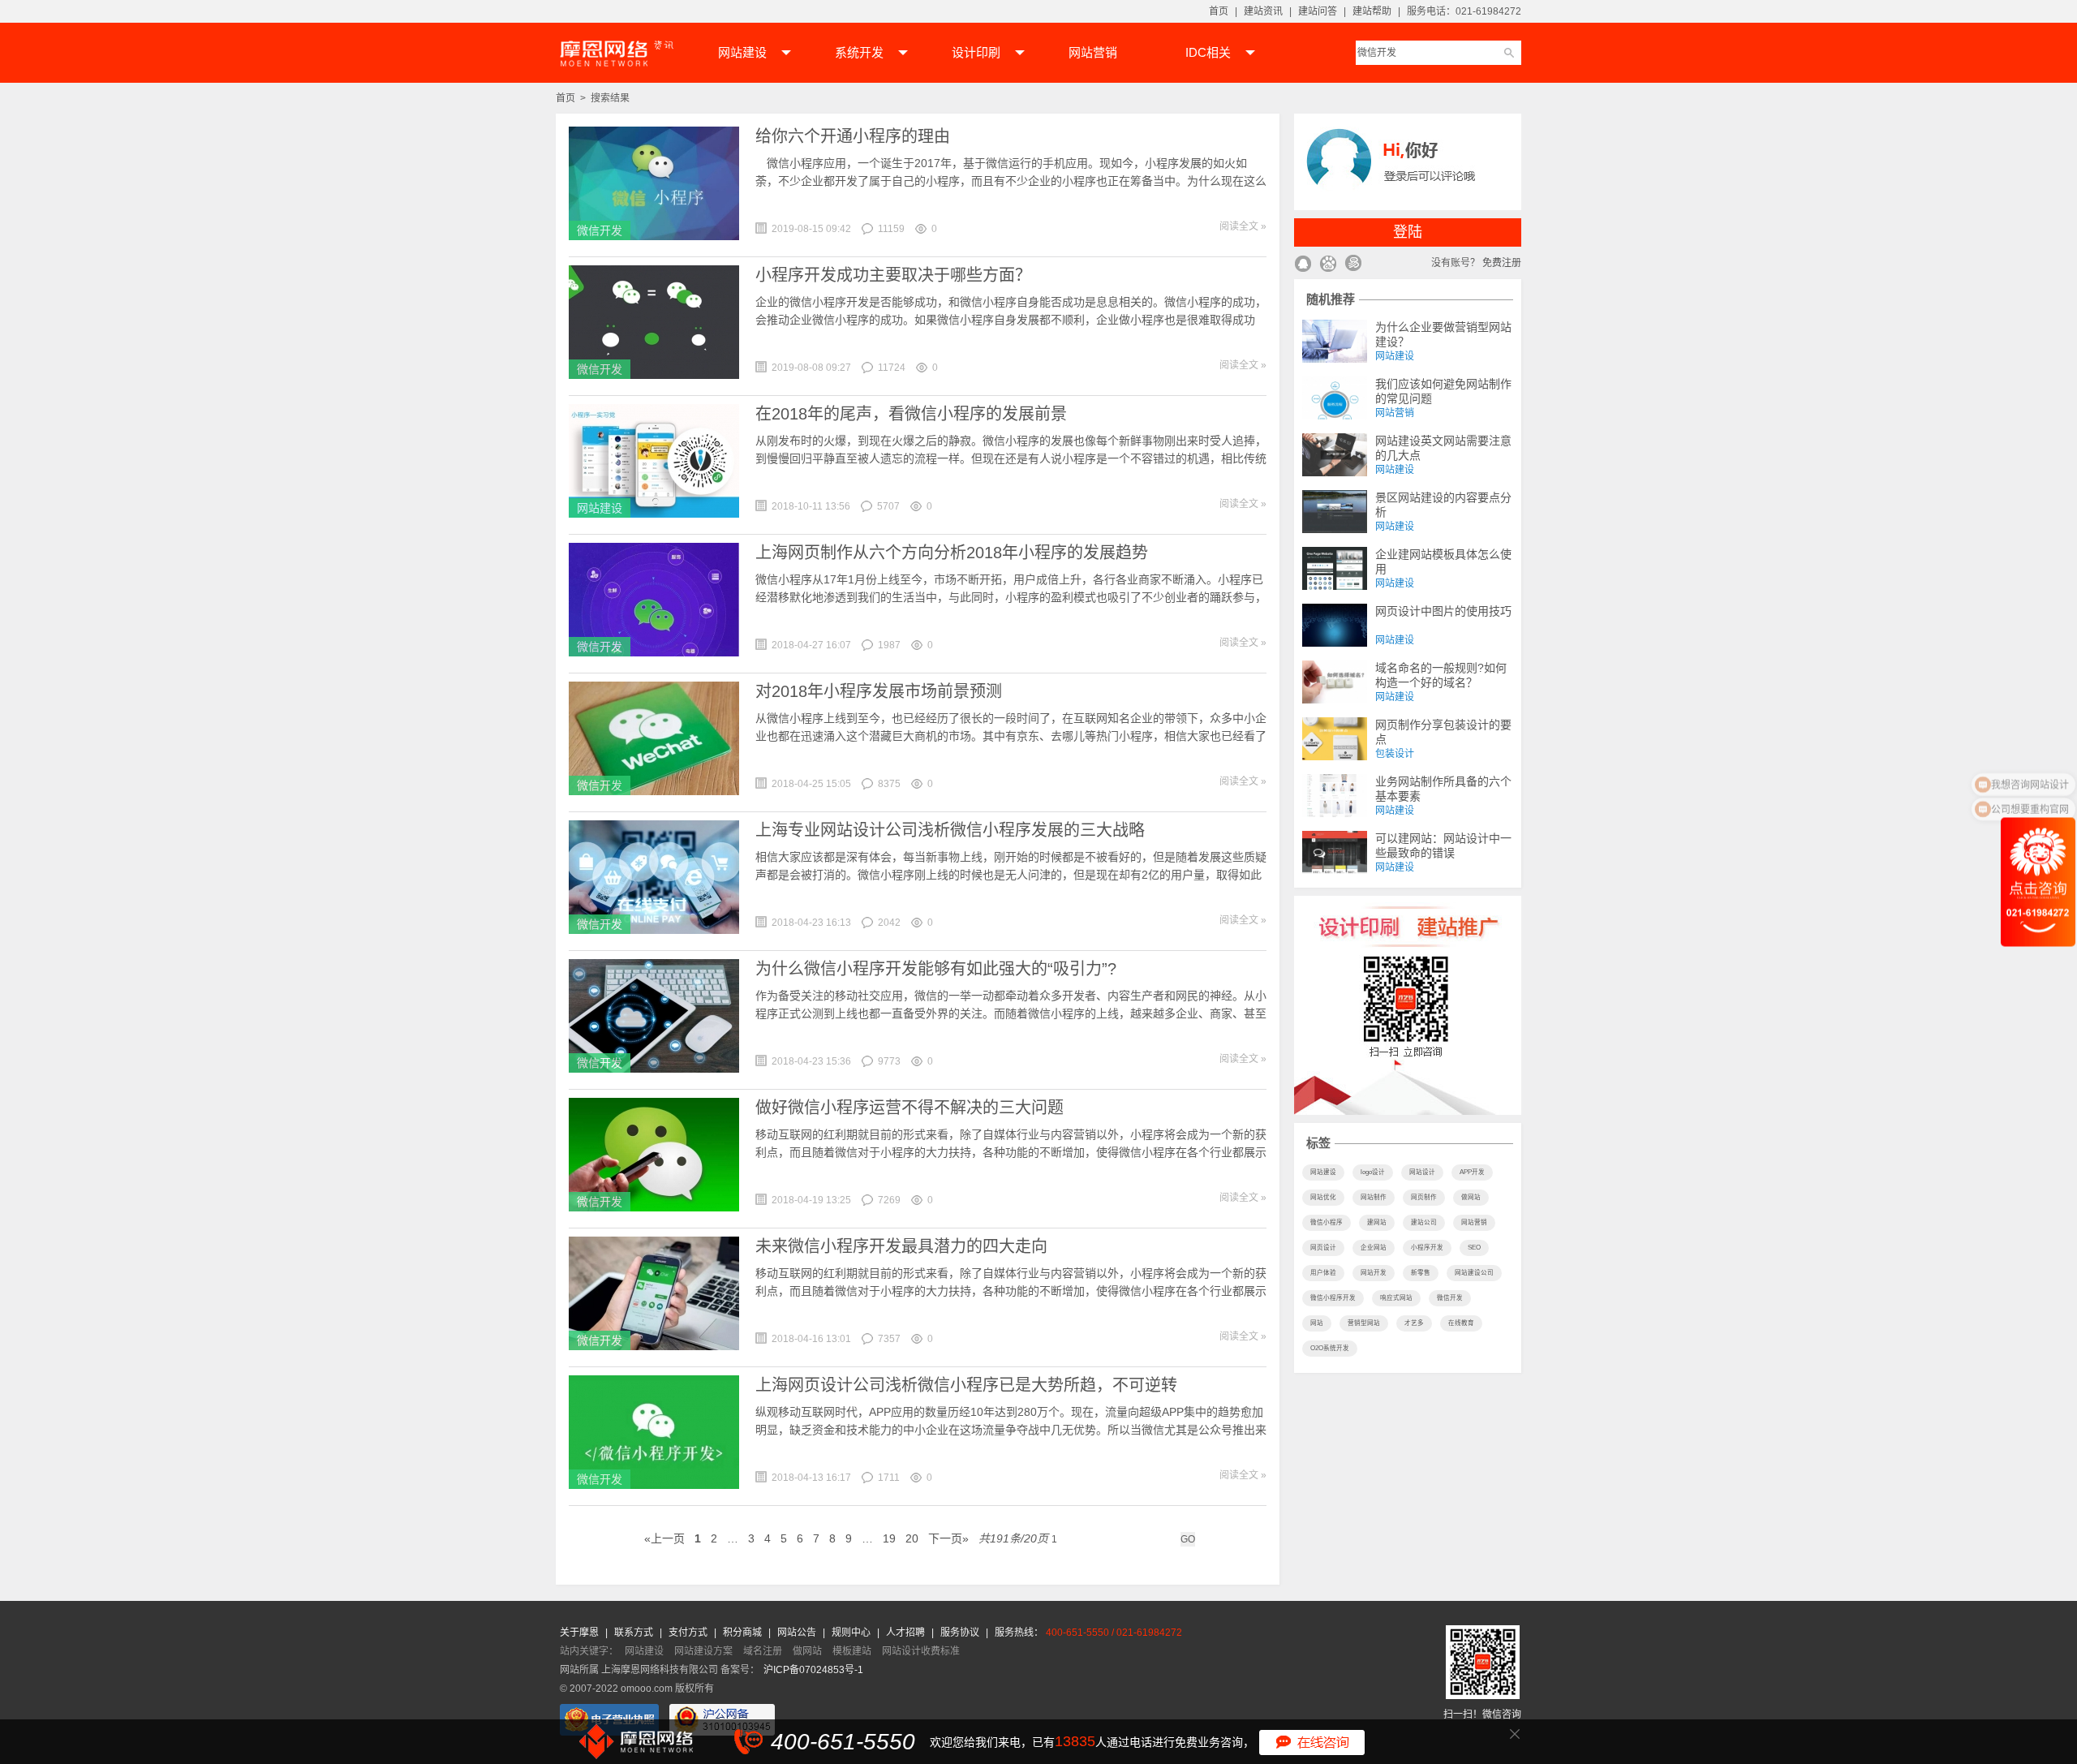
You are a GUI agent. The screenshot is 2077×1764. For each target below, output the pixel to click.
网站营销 (1093, 52)
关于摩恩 (581, 1633)
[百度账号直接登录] (1328, 265)
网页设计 (1323, 1248)
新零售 (1421, 1273)
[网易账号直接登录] (1353, 265)
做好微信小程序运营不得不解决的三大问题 (909, 1108)
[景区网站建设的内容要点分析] (1335, 512)
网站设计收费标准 (921, 1651)
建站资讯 (1263, 11)
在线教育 (1461, 1323)
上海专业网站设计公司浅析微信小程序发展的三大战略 (950, 830)
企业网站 (1374, 1248)
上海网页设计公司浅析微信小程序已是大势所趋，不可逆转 (966, 1385)
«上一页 (664, 1538)
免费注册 (1502, 263)
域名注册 (763, 1651)
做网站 (1471, 1197)
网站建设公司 (1474, 1273)
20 (912, 1538)
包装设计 (1395, 754)
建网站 (1377, 1222)
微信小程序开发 (1333, 1298)
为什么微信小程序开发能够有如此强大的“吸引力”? (936, 969)
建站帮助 (1372, 11)
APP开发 (1472, 1172)
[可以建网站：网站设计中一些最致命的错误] (1335, 852)
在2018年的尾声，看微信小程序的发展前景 (911, 414)
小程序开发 (1427, 1248)
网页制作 (1424, 1197)
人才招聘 (907, 1633)
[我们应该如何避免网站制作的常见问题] (1335, 398)
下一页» (948, 1538)
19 (889, 1538)
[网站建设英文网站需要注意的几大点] (1335, 455)
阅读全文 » (1243, 226)
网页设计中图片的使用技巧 (1443, 611)
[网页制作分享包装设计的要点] (1335, 739)
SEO (1474, 1248)
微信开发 (600, 230)
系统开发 (859, 52)
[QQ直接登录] (1303, 265)
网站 (1317, 1323)
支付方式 (689, 1633)
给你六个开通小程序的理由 (853, 136)
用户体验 (1323, 1273)
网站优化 (1323, 1197)
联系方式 (635, 1633)
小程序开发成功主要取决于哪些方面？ (893, 275)
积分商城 (742, 1633)
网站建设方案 (703, 1651)
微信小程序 (1327, 1222)
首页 (1219, 11)
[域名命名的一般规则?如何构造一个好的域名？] (1335, 682)
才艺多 (1414, 1323)
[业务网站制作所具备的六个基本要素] (1335, 796)
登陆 (1408, 232)
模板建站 (852, 1651)
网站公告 (798, 1633)
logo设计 (1373, 1172)
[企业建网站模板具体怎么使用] (1335, 568)
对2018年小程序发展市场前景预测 (879, 691)
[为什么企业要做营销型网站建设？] (1335, 341)
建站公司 (1424, 1222)
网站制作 (1374, 1197)
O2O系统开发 (1330, 1348)
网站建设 (742, 52)
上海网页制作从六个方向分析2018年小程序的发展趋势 (952, 553)
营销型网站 (1364, 1323)
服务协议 (961, 1633)
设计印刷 (976, 52)
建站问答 (1318, 11)
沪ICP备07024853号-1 (813, 1670)
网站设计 (1422, 1172)
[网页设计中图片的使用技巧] (1335, 625)
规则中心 (852, 1633)
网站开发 (1374, 1273)
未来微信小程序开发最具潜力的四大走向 (901, 1246)
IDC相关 (1208, 52)
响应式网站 (1396, 1298)
